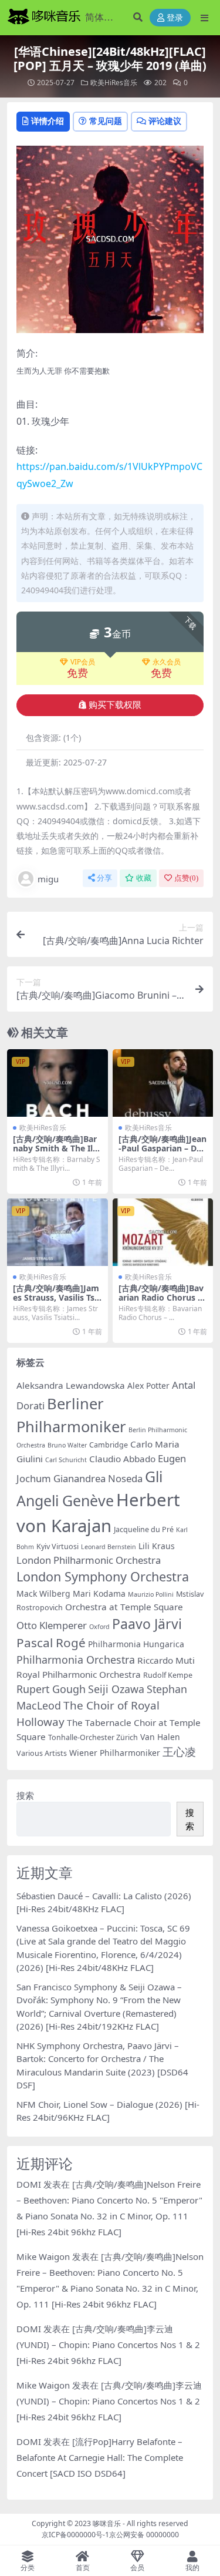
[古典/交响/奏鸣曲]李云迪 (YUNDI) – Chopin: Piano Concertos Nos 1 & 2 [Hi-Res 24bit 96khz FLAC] (108, 2345)
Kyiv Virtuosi (57, 1546)
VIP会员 (83, 662)
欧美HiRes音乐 (114, 83)
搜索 (25, 1795)
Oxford (99, 1627)
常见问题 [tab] (106, 121)
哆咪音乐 (107, 2523)
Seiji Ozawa (116, 1689)
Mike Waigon (43, 2256)
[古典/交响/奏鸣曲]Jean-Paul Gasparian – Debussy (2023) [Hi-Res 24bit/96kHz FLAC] (163, 1153)
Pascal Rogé (51, 1643)
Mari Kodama (99, 1593)
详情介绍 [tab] (48, 121)
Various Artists (42, 1753)
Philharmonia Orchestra (76, 1660)
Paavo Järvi (147, 1624)
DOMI (29, 2184)
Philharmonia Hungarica (136, 1644)
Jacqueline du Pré (144, 1529)
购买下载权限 (115, 705)
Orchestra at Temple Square (124, 1607)
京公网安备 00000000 (144, 2535)
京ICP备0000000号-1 (75, 2535)
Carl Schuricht (66, 1460)
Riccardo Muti (166, 1660)
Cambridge (109, 1445)
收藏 (144, 878)
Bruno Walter (67, 1445)
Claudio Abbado (122, 1459)
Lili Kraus (157, 1546)
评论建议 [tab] (165, 121)
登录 (175, 18)
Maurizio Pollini (151, 1594)
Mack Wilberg (43, 1593)
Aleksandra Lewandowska (71, 1385)
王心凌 (179, 1752)
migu (48, 879)
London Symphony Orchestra (103, 1576)
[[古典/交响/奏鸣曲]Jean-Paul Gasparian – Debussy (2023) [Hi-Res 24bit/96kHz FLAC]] (163, 1083)
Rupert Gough (51, 1689)
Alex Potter (148, 1386)
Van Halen (160, 1737)
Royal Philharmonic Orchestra (79, 1674)
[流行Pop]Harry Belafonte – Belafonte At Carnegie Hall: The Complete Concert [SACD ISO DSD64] (100, 2457)
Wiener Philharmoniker (115, 1753)
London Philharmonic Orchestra (89, 1560)
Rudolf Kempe (168, 1675)
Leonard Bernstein (109, 1547)
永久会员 (167, 662)
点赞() (186, 878)
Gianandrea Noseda (98, 1478)
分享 (104, 878)
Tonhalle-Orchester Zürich (93, 1737)
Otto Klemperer (52, 1625)
